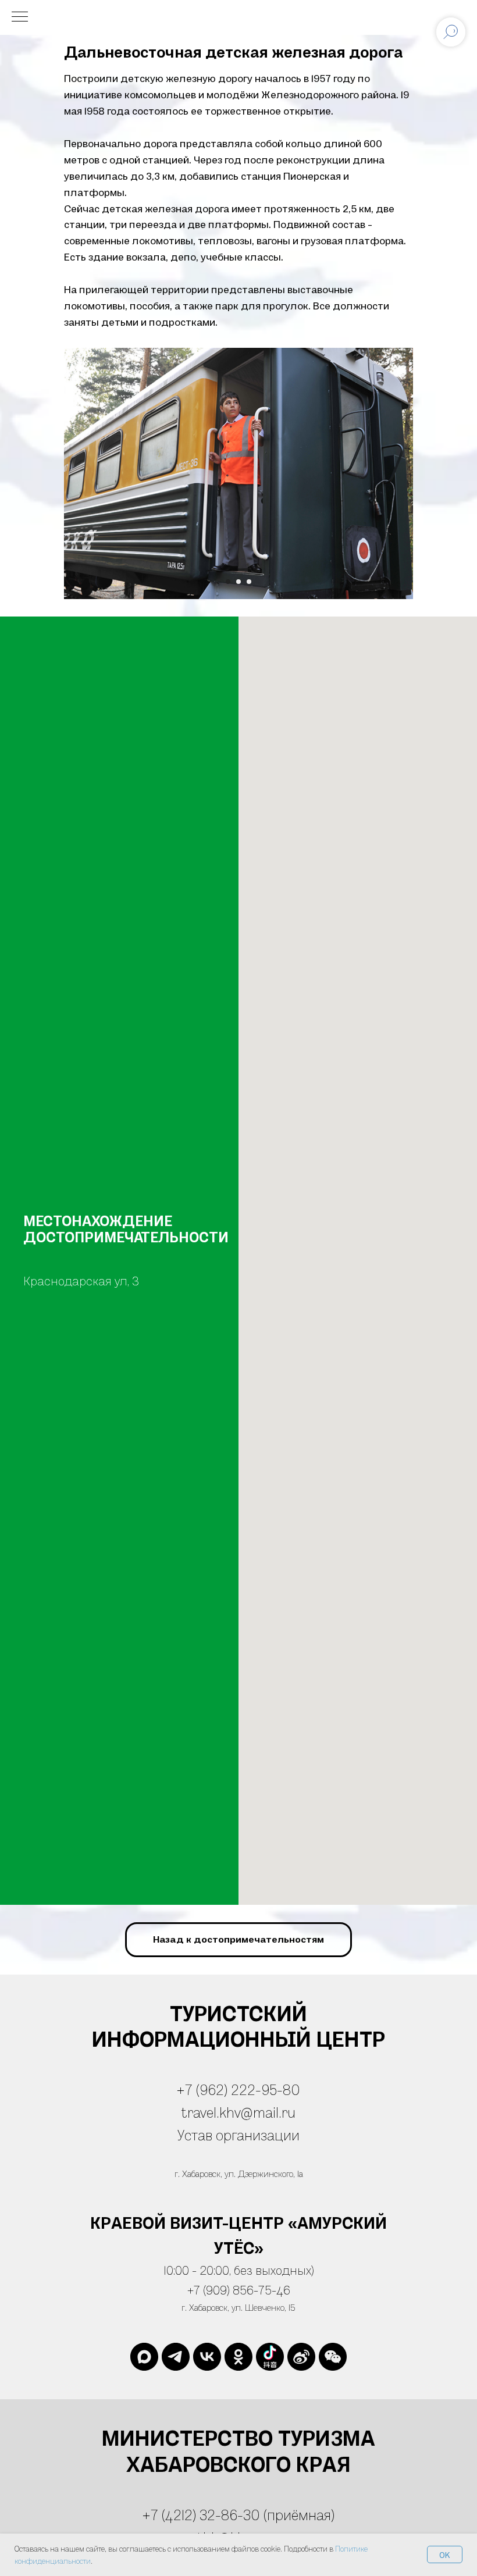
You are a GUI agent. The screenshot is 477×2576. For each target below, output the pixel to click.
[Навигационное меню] (20, 17)
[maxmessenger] (144, 2357)
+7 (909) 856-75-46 (239, 2290)
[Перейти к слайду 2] (238, 582)
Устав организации (238, 2135)
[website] (270, 2357)
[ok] (238, 2357)
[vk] (207, 2357)
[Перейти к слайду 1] (228, 582)
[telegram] (176, 2357)
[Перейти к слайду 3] (249, 582)
